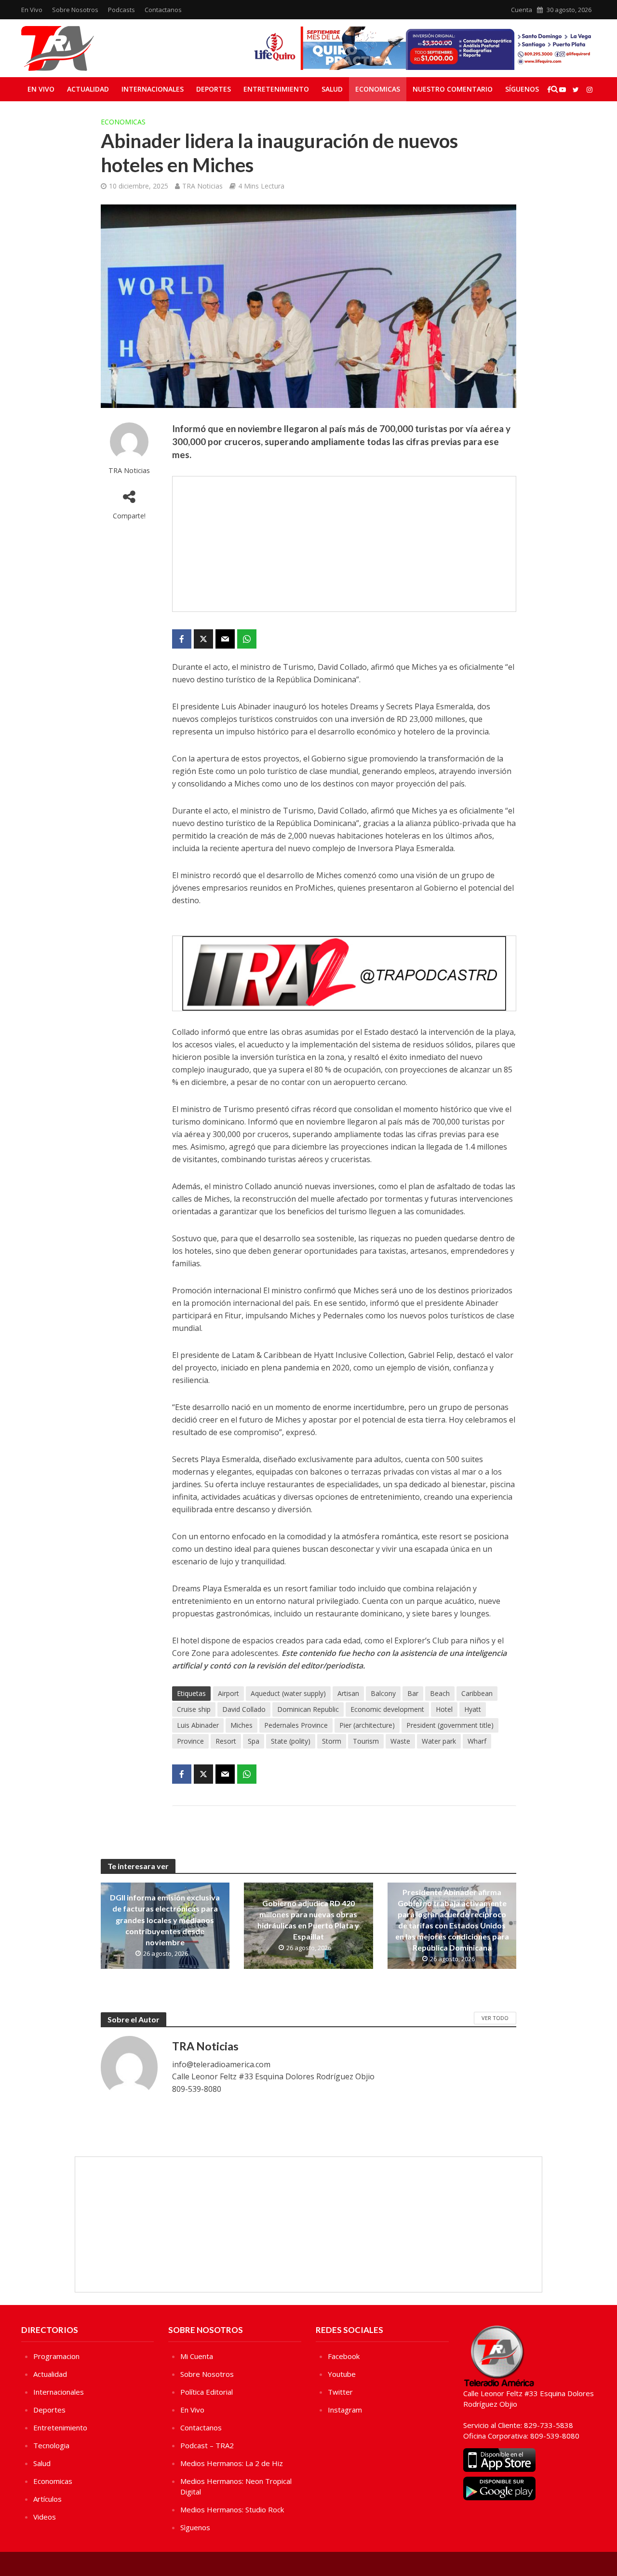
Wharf (477, 1741)
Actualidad (88, 89)
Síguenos (522, 89)
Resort (226, 1741)
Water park (439, 1741)
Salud (332, 89)
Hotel (444, 1709)
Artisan (348, 1693)
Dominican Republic (308, 1709)
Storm (332, 1741)
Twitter (340, 2392)
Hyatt (473, 1709)
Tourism (366, 1741)
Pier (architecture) (367, 1725)
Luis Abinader (198, 1725)
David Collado (244, 1709)
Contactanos (163, 10)
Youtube (342, 2374)
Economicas (378, 89)
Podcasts (121, 10)
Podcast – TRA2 (207, 2445)
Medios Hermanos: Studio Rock (232, 2509)
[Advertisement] (344, 544)
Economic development (387, 1709)
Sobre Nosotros (75, 10)
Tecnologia (51, 2445)
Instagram (345, 2410)
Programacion (56, 2356)
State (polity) (291, 1741)
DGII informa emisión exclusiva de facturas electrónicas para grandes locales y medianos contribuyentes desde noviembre (165, 1919)
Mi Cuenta (197, 2356)
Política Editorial (207, 2392)
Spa (254, 1741)
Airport (228, 1693)
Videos (45, 2517)
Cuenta (522, 10)
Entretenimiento (276, 89)
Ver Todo (495, 2018)
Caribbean (477, 1693)
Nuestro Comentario (453, 89)
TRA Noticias (202, 186)
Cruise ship (194, 1709)
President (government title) (450, 1725)
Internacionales (153, 89)
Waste (400, 1741)
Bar (413, 1693)
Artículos (47, 2499)
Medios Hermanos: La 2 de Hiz (232, 2463)
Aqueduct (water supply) (288, 1693)
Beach (440, 1693)
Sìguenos (195, 2527)
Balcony (383, 1693)
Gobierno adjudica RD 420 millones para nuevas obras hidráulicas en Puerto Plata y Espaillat (308, 1920)
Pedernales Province (296, 1725)
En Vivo (32, 10)
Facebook (344, 2356)
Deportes (214, 89)
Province (190, 1741)
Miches (241, 1725)
